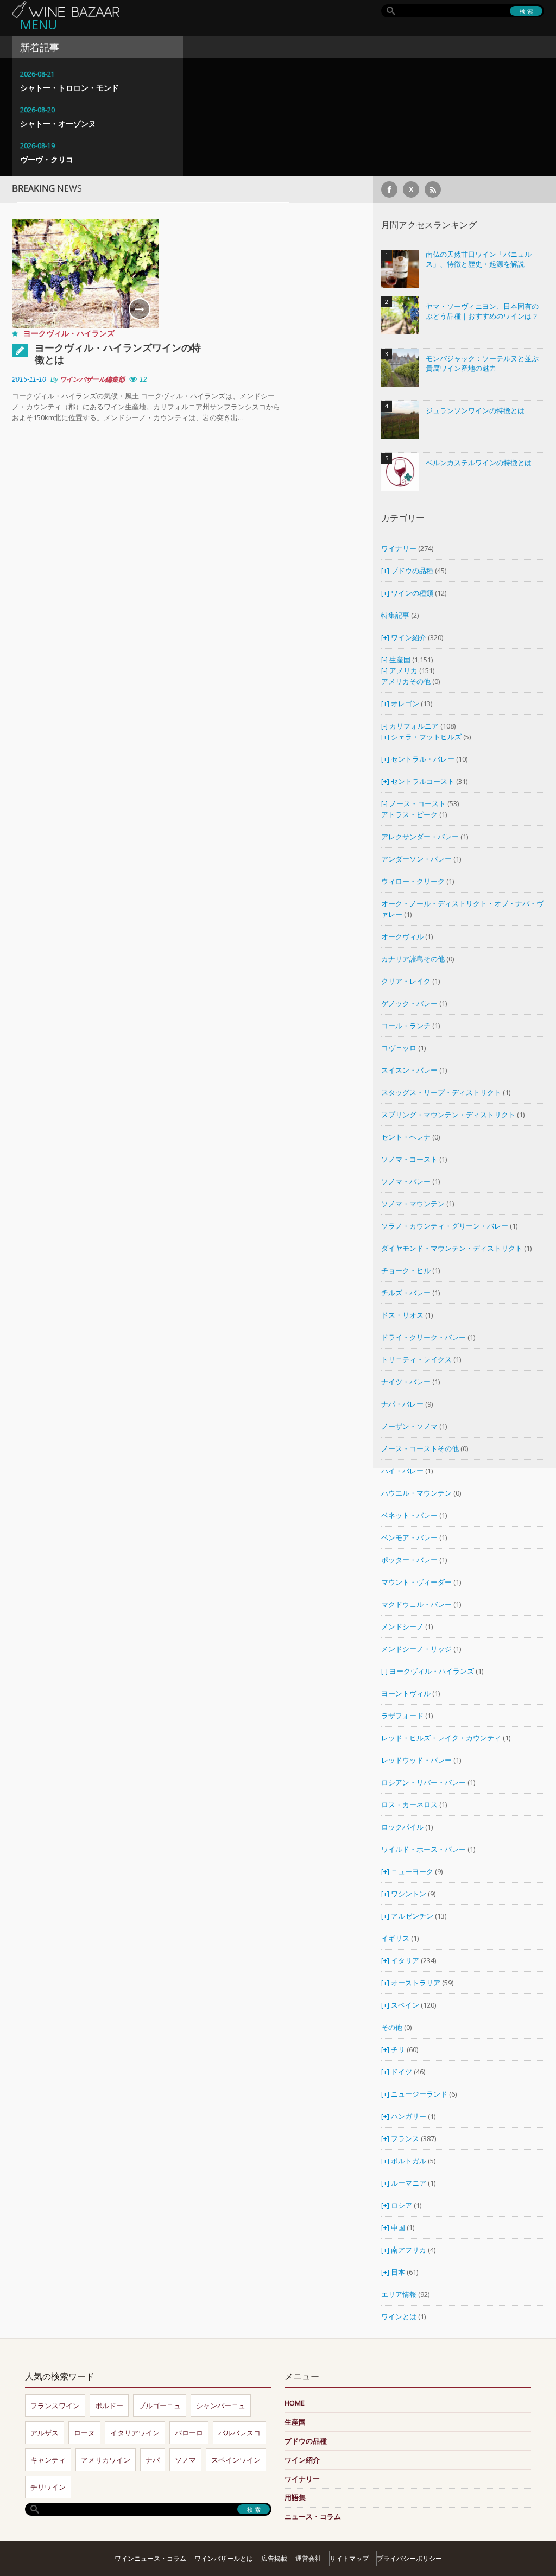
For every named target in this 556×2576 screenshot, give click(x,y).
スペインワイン (236, 2460)
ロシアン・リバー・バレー (424, 1782)
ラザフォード (402, 1716)
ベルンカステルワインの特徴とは (479, 463)
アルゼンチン (413, 1916)
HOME (295, 2403)
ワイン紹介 (409, 637)
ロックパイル (402, 1827)
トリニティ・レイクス (416, 1359)
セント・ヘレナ (406, 1137)
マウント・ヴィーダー (416, 1582)
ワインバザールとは (224, 2558)
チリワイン (48, 2487)
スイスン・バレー (409, 1070)
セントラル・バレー (423, 759)
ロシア (402, 2205)
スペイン (405, 2005)
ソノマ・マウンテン (413, 1204)
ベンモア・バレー (409, 1537)
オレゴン (405, 704)
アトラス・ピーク (409, 814)
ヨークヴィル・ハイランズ (69, 333)
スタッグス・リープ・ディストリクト (441, 1092)
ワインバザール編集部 (92, 379)
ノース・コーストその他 (420, 1448)
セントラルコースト (423, 781)
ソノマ (185, 2460)
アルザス (45, 2433)
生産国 (400, 660)
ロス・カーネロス (409, 1805)
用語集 (295, 2497)
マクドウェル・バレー (416, 1604)
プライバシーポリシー (409, 2558)
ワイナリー (399, 548)
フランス (405, 2138)
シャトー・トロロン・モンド (69, 88)
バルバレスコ (239, 2433)
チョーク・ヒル (406, 1270)
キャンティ (48, 2460)
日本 (398, 2272)
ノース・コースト (418, 803)
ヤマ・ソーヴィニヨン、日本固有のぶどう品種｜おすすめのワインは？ (482, 311)
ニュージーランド (420, 2094)
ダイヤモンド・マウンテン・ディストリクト (452, 1248)
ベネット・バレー (409, 1515)
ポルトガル (409, 2161)
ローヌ (84, 2433)
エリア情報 (399, 2294)
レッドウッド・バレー (416, 1760)
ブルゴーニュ (160, 2406)
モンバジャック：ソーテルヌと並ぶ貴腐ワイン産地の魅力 (482, 363)
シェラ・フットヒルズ (426, 737)
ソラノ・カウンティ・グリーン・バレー (445, 1226)
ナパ (153, 2460)
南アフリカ (409, 2250)
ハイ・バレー (402, 1471)
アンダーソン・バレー (416, 859)
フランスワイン (55, 2406)
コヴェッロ (399, 1048)
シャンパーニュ (221, 2406)
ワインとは (399, 2316)
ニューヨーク (412, 1871)
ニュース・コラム (313, 2516)
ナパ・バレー (402, 1404)
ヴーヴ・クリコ (47, 159)
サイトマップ (349, 2558)
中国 (399, 2227)
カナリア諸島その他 (413, 959)
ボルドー (109, 2406)
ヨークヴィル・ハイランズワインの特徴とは (118, 353)
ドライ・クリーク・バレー (424, 1337)
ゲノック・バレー (409, 1003)
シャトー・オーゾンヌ (58, 124)
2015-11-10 (29, 379)
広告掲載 (274, 2558)
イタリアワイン (135, 2433)
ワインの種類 (412, 593)
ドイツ (402, 2072)
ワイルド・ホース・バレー (424, 1849)
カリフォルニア (414, 726)
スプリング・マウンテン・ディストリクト (448, 1115)
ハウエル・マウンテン (416, 1493)
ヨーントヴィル (406, 1693)
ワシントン (409, 1894)
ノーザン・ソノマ (409, 1426)
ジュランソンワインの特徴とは (475, 411)
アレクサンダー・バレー (420, 837)
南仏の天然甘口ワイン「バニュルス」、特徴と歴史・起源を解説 (479, 259)
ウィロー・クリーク (413, 881)
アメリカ (403, 670)
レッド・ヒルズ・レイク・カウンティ (441, 1738)
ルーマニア (409, 2183)
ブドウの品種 (412, 571)
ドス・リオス (402, 1315)
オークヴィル (402, 936)
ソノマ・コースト (409, 1159)
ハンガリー (409, 2116)
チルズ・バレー (406, 1293)
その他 (392, 2027)
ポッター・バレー (409, 1560)
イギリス (395, 1938)
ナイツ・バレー (406, 1382)
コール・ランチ (406, 1026)
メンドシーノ (402, 1626)
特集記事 (395, 615)
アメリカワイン (106, 2460)
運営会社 (308, 2558)
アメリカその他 (406, 681)
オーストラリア (416, 1983)
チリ (398, 2049)
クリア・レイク (406, 981)
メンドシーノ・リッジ (416, 1649)
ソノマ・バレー (406, 1181)
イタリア (405, 1960)
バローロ (189, 2433)
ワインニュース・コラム (150, 2558)
